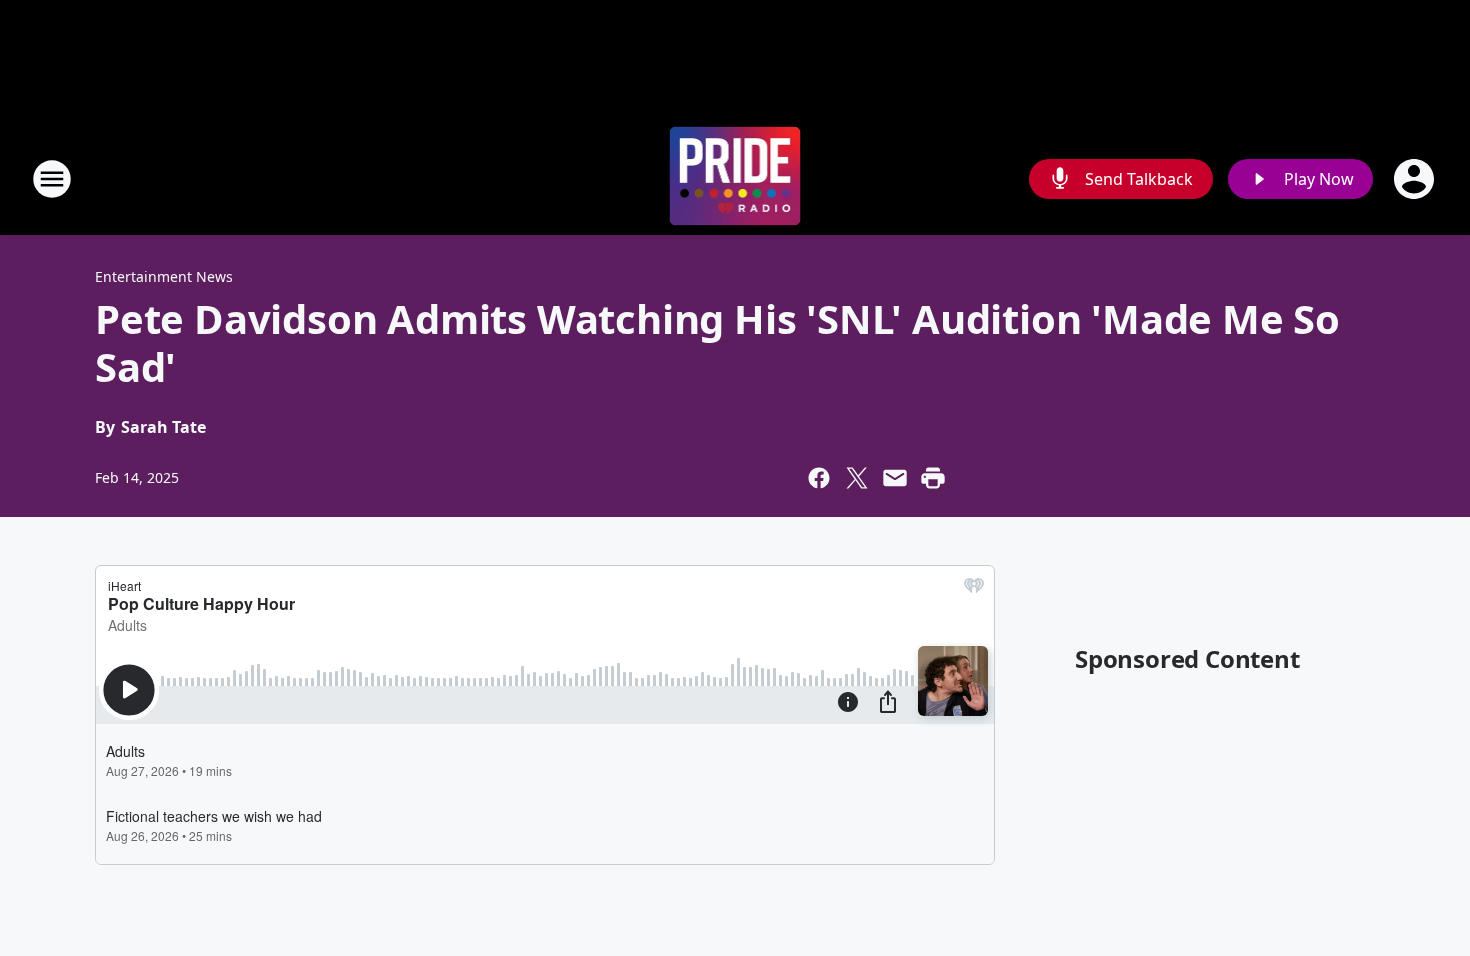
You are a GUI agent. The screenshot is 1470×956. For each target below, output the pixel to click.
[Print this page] (933, 478)
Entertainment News (164, 276)
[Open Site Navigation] (52, 179)
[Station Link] (735, 178)
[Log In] (1416, 179)
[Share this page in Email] (895, 478)
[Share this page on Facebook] (819, 478)
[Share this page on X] (857, 478)
